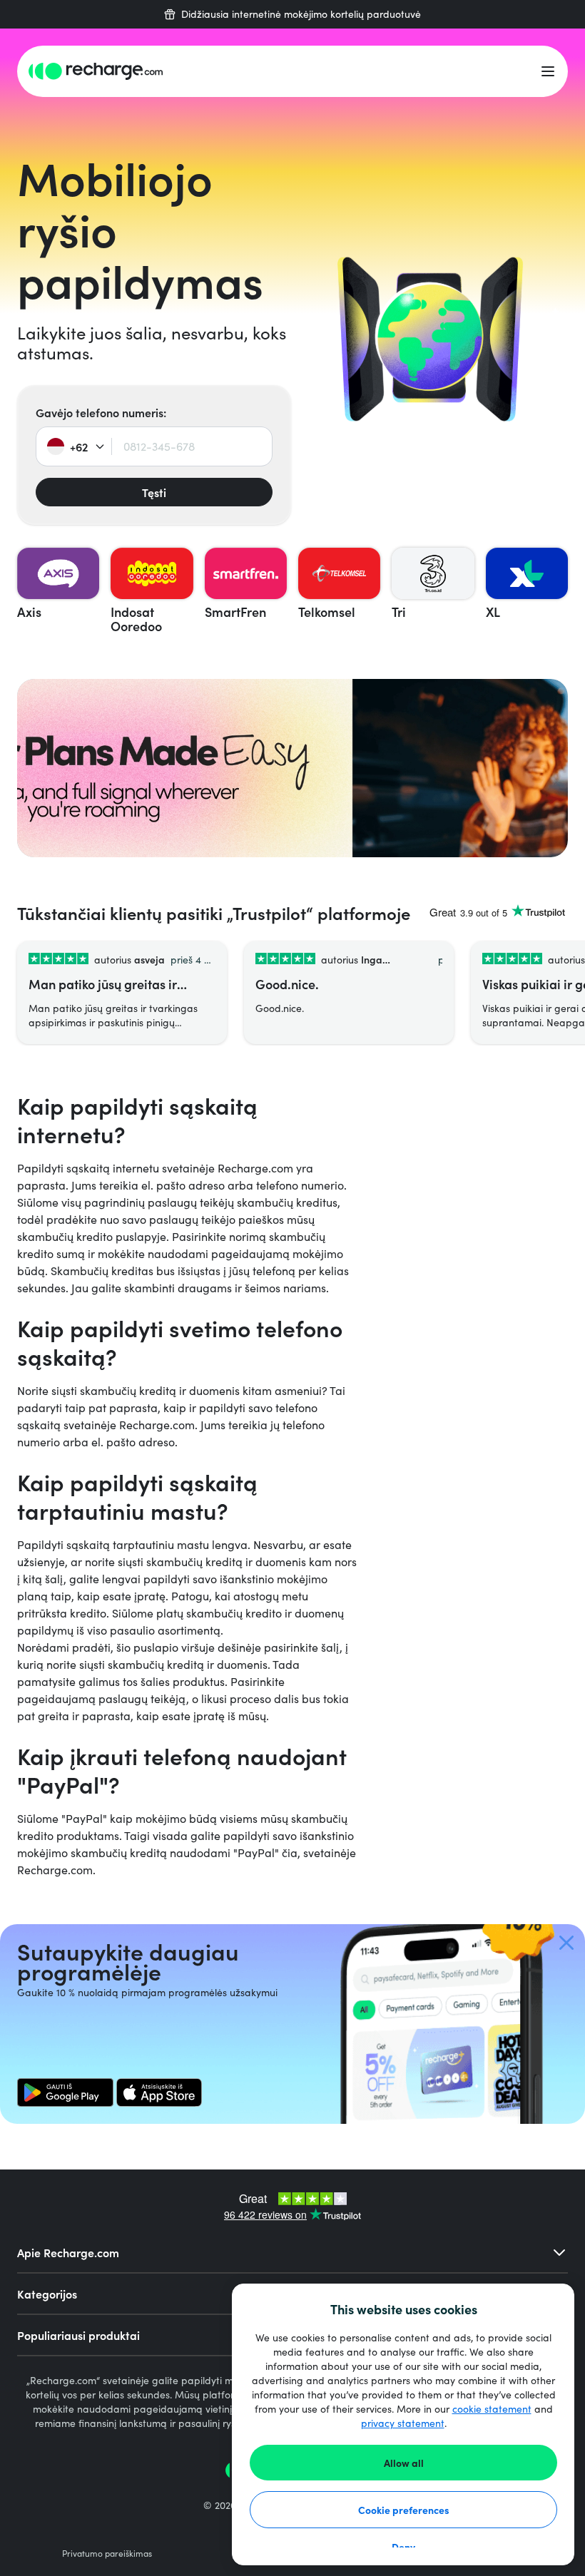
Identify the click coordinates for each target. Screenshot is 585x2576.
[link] (65, 2092)
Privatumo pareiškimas (107, 2553)
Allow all (404, 2463)
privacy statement (403, 2423)
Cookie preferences (404, 2510)
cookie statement (492, 2409)
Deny (403, 2547)
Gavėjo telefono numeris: (101, 412)
